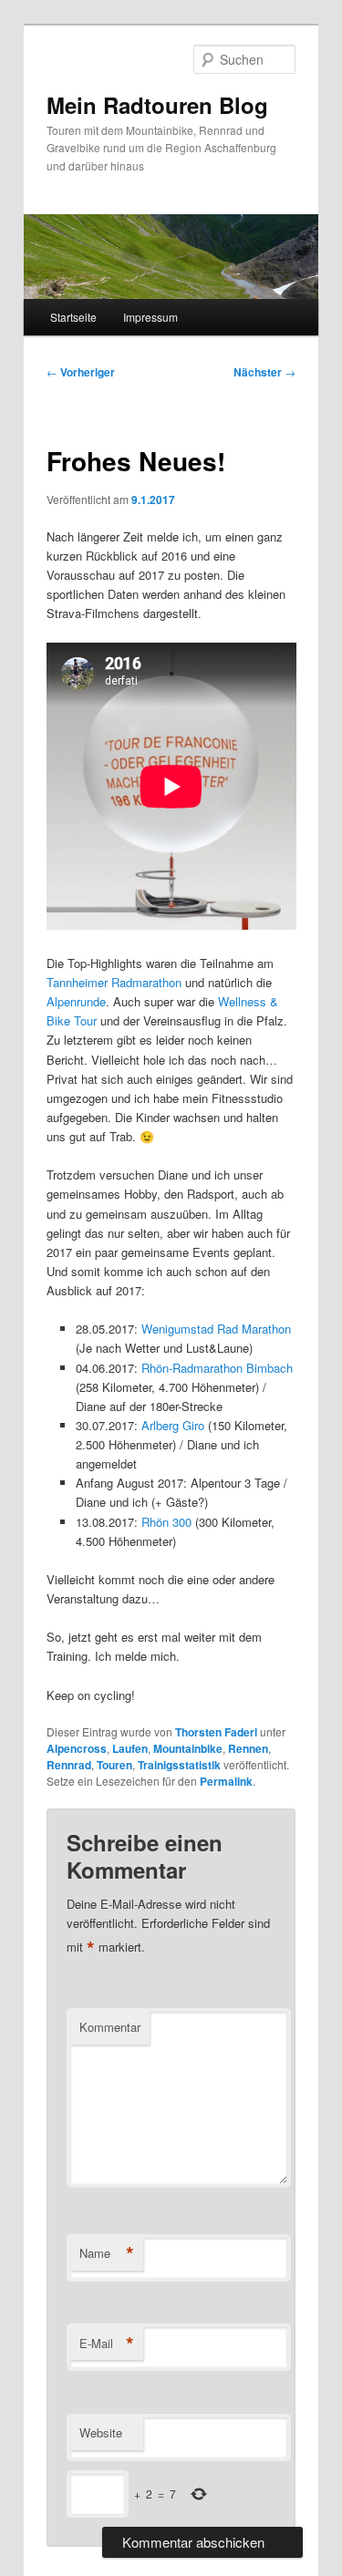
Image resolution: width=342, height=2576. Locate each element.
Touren (114, 1765)
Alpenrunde (76, 1001)
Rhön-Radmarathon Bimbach (217, 1368)
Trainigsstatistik (179, 1765)
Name (107, 2253)
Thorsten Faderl (216, 1732)
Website (101, 2432)
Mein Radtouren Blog (157, 105)
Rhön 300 (166, 1522)
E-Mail (107, 2344)
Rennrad (69, 1765)
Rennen (248, 1748)
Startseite (73, 317)
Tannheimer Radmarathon (114, 982)
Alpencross (77, 1748)
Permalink (226, 1781)
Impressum (150, 317)
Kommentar (110, 2027)
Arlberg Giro (173, 1425)
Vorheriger (81, 372)
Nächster (264, 372)
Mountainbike (188, 1748)
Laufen (130, 1748)
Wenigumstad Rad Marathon (216, 1329)
